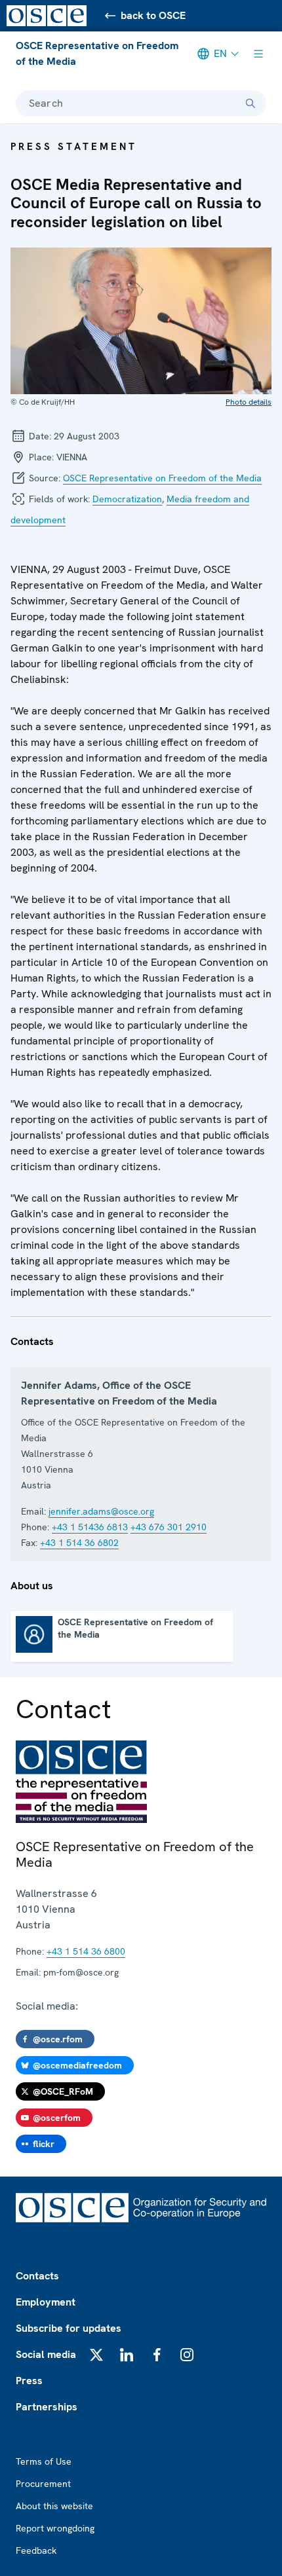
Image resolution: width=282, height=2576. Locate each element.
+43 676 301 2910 (169, 1527)
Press (29, 2381)
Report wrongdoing (55, 2528)
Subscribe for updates (69, 2328)
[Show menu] (258, 54)
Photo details (249, 402)
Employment (46, 2302)
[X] (96, 2355)
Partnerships (47, 2407)
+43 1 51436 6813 (90, 1527)
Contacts (37, 2276)
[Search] (251, 103)
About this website (54, 2506)
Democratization (127, 499)
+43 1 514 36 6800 (86, 1951)
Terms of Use (44, 2461)
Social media (46, 2354)
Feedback (36, 2550)
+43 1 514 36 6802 (79, 1543)
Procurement (43, 2484)
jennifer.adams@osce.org (101, 1511)
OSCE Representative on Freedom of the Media (97, 53)
